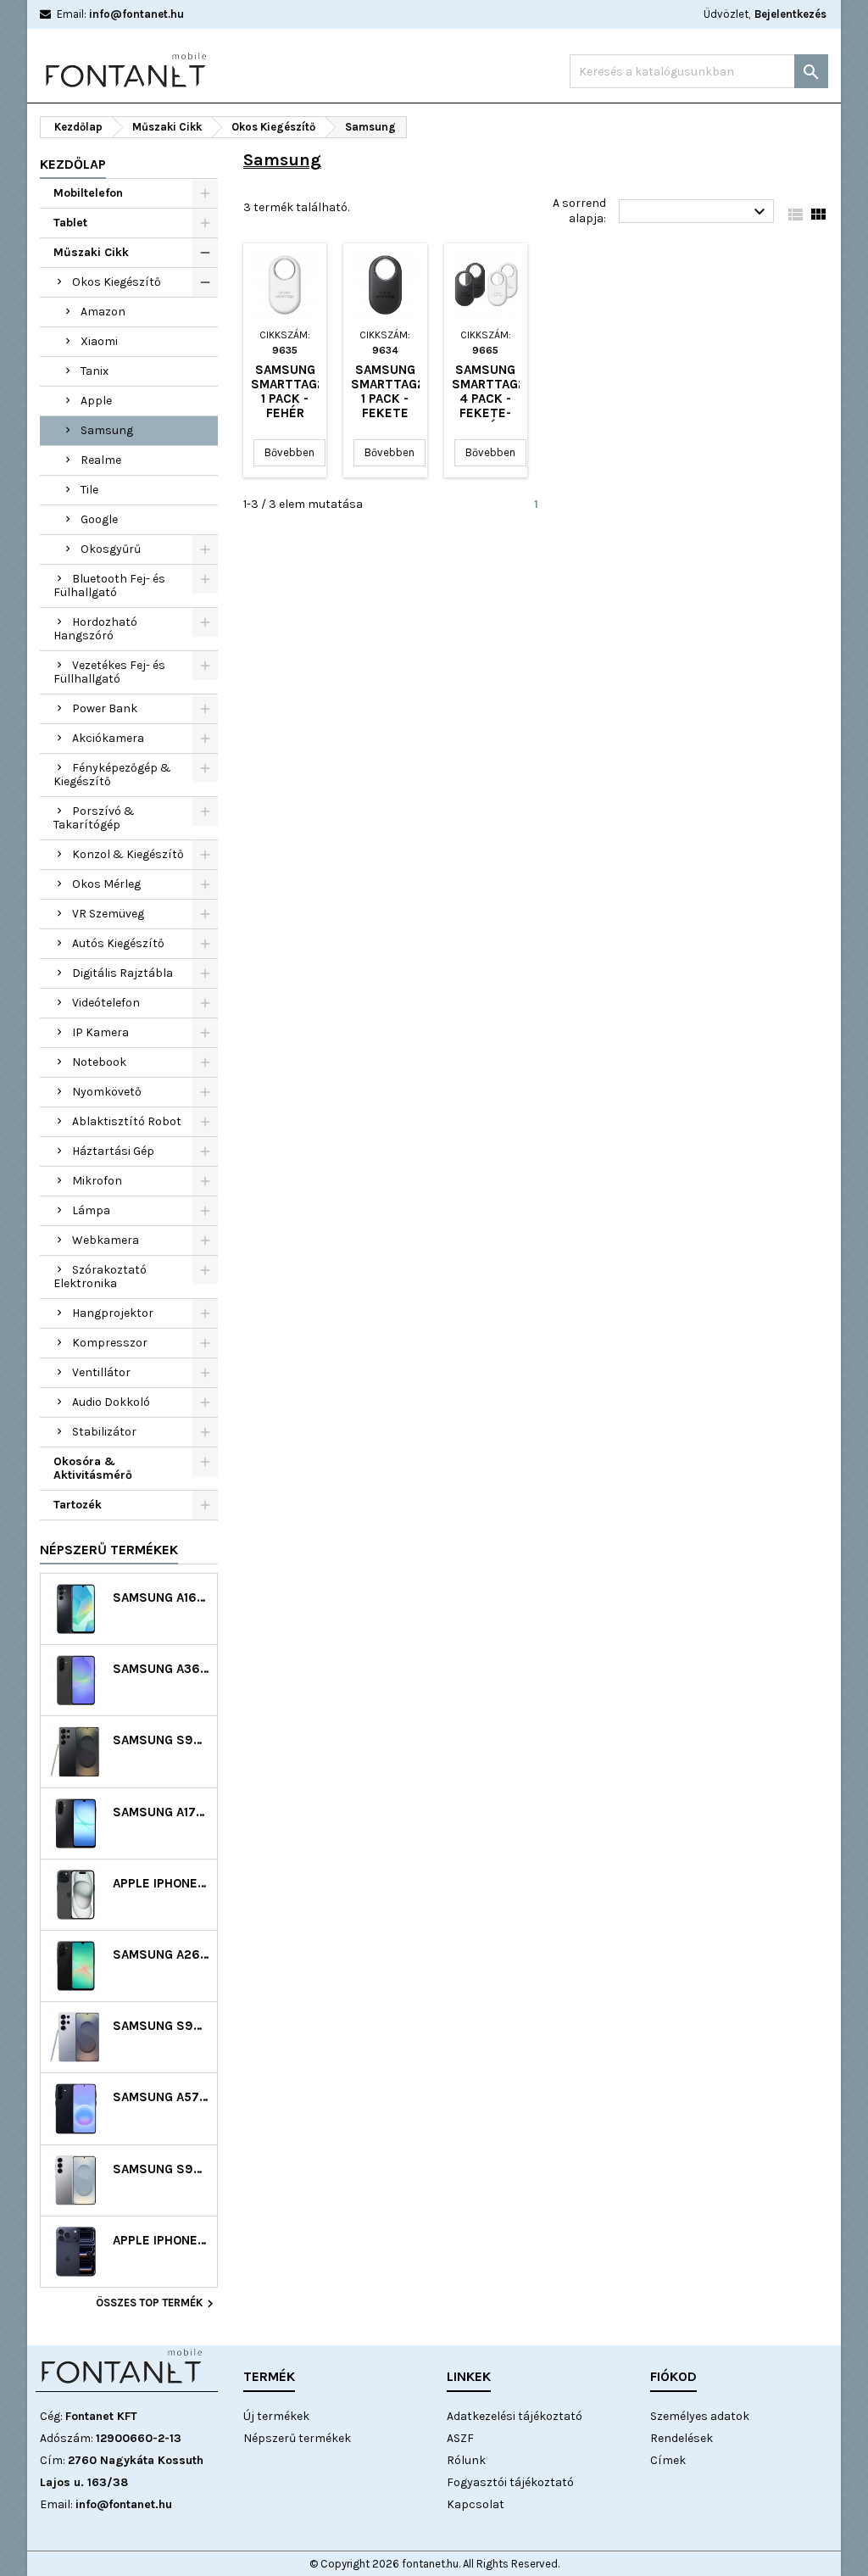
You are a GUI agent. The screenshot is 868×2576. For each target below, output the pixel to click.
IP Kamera (100, 1032)
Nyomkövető (107, 1092)
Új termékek (276, 2416)
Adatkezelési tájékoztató (515, 2416)
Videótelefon (106, 1003)
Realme (101, 460)
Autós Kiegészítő (118, 943)
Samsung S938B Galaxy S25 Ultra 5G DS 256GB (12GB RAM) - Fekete (161, 1740)
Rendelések (682, 2438)
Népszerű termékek (109, 1550)
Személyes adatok (700, 2416)
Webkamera (106, 1240)
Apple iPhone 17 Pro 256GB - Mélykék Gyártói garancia (161, 2241)
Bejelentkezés (790, 14)
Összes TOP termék (157, 2304)
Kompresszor (110, 1343)
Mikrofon (97, 1181)
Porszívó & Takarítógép (94, 818)
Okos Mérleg (106, 884)
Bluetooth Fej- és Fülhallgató (109, 585)
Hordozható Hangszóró (95, 629)
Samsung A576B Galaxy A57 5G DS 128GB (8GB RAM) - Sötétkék (161, 2097)
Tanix (95, 371)
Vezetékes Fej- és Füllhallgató (109, 672)
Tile (89, 490)
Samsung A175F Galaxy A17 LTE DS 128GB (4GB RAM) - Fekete (161, 1812)
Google (99, 519)
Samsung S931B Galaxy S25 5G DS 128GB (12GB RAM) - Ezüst (161, 2169)
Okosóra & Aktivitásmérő (93, 1468)
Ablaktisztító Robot (127, 1121)
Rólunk (466, 2460)
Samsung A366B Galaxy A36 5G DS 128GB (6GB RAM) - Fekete (161, 1669)
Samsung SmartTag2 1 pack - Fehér (288, 391)
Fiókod (673, 2376)
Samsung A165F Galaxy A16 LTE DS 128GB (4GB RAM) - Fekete (161, 1598)
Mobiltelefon (88, 193)
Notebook (99, 1062)
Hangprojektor (113, 1313)
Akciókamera (108, 738)
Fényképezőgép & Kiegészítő (112, 775)
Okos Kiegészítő (117, 282)
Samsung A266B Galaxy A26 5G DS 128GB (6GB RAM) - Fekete (161, 1955)
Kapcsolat (476, 2504)
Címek (668, 2460)
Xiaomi (99, 341)
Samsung (107, 430)
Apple (96, 401)
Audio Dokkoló (111, 1402)
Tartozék (78, 1505)
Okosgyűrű (111, 549)
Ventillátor (101, 1372)
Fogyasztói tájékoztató (510, 2482)
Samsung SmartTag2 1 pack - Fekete (388, 391)
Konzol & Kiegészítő (128, 854)
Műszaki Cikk (91, 252)
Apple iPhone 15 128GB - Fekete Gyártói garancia (161, 1884)
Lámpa (91, 1210)
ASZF (460, 2438)
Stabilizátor (104, 1432)
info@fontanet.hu (136, 14)
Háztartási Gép (113, 1151)
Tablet (70, 223)
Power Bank (105, 708)
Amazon (103, 312)
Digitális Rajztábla (122, 973)
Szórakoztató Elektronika (100, 1277)
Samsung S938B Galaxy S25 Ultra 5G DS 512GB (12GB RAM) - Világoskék (161, 2026)
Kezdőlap (73, 164)
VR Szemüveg (108, 914)
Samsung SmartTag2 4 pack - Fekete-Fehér (489, 399)
